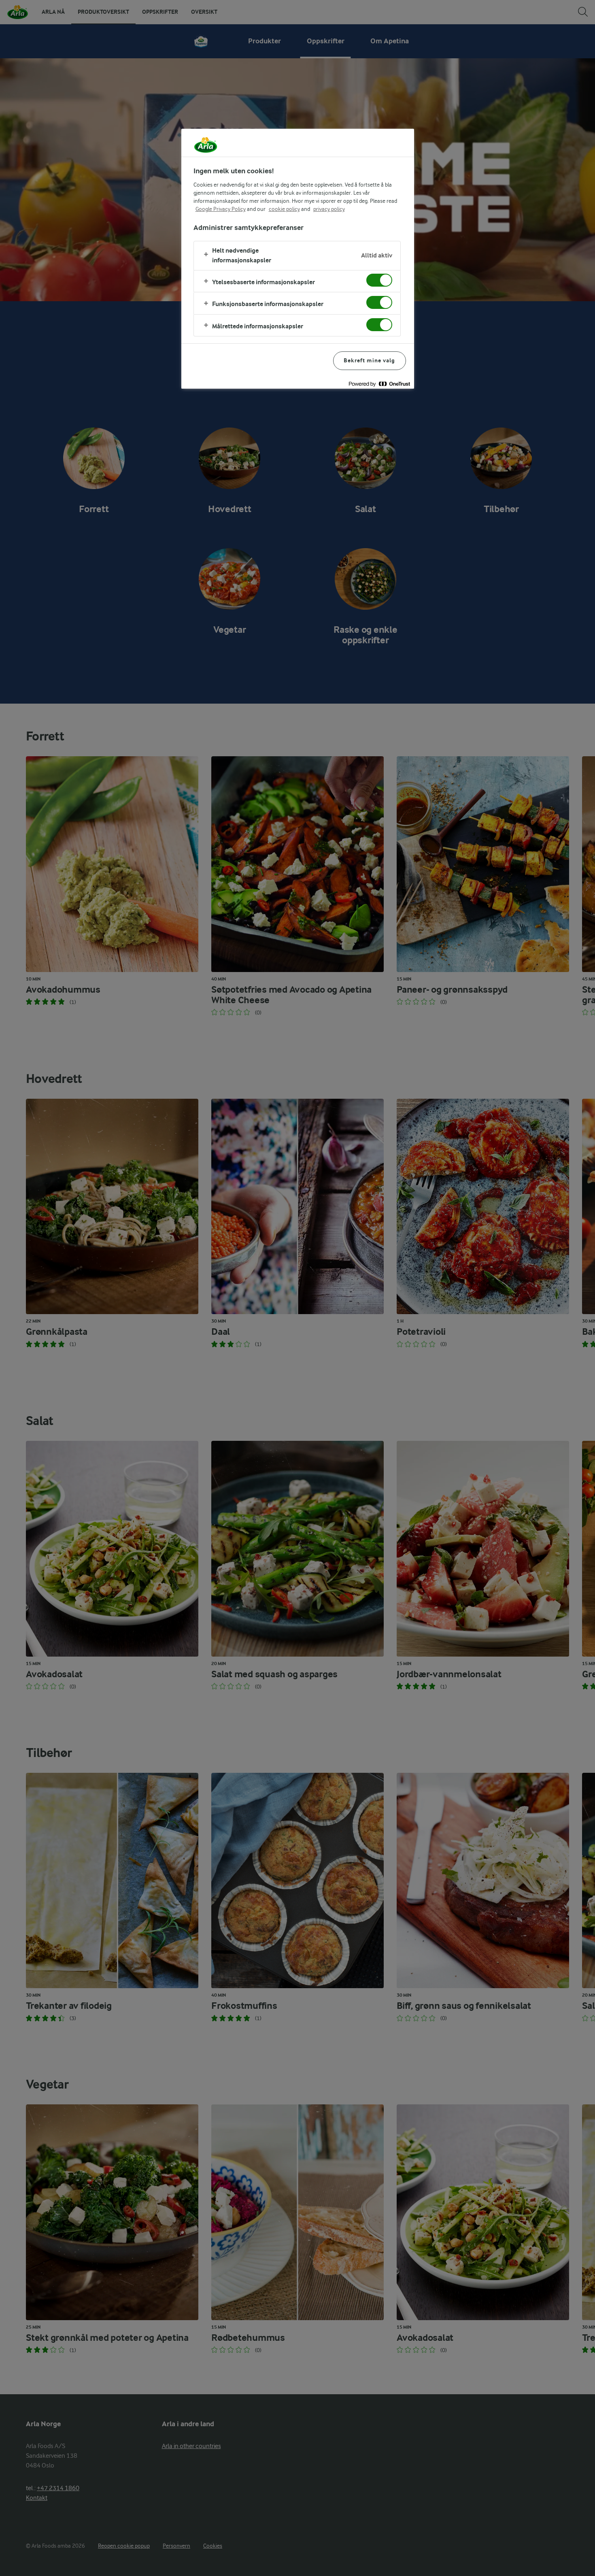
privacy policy (329, 209)
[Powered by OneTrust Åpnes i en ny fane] (379, 384)
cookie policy (284, 209)
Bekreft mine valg (369, 361)
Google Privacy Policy (221, 209)
